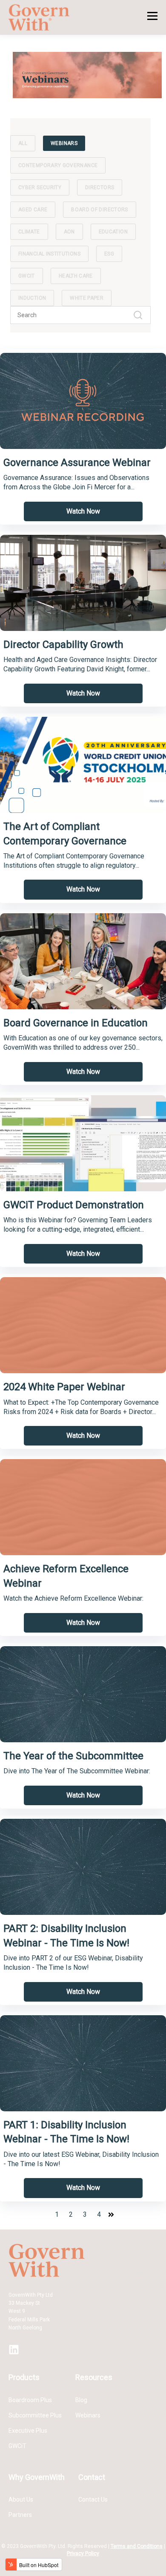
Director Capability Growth (63, 645)
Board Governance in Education (76, 1023)
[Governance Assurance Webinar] (83, 401)
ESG (109, 254)
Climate (29, 232)
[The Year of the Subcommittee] (83, 1694)
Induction (32, 298)
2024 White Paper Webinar (64, 1387)
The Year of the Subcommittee (73, 1756)
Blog (81, 2400)
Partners (20, 2515)
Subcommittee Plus (35, 2415)
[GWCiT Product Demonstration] (83, 1143)
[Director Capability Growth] (83, 583)
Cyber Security (40, 187)
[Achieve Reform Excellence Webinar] (83, 1507)
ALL (23, 143)
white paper (87, 298)
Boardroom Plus (30, 2400)
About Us (21, 2499)
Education (113, 232)
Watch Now (83, 511)
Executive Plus (28, 2431)
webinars (64, 143)
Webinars (88, 2415)
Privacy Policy (83, 2553)
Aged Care (33, 210)
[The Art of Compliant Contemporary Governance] (83, 765)
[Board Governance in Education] (83, 961)
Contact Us (93, 2499)
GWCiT (27, 276)
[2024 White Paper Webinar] (83, 1325)
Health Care (76, 276)
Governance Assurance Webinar (77, 463)
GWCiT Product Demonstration (74, 1205)
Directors (100, 187)
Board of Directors (99, 210)
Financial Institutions (49, 254)
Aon (69, 232)
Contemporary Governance (58, 165)
